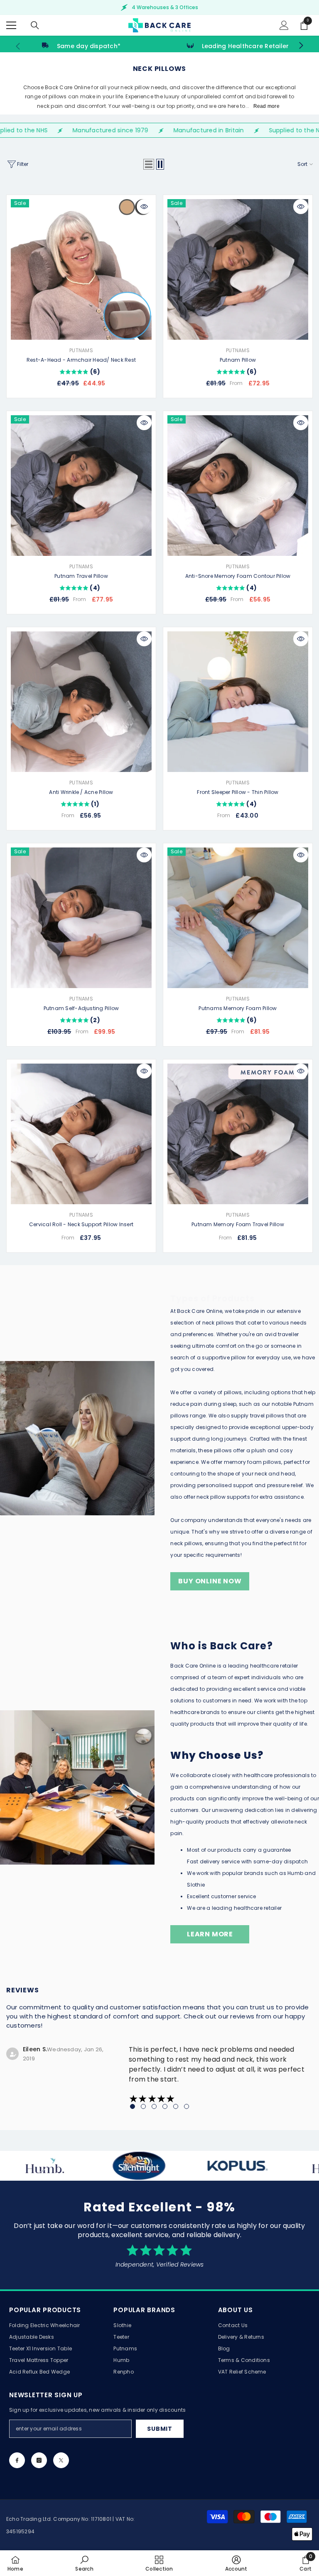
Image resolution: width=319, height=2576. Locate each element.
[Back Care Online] (121, 2166)
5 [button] (176, 2106)
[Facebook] (17, 2460)
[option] (159, 7)
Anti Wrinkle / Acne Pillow (81, 792)
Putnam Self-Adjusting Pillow (81, 1008)
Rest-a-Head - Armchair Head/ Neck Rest (81, 360)
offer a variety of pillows (211, 1392)
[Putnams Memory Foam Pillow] (238, 918)
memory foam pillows (253, 1462)
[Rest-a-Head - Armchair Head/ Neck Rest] (81, 269)
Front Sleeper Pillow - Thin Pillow (238, 792)
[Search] (35, 25)
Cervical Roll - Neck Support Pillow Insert (81, 1224)
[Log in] (284, 25)
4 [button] (165, 2106)
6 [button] (186, 2106)
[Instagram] (39, 2460)
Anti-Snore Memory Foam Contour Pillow (238, 576)
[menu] (11, 25)
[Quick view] (144, 207)
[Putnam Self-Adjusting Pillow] (81, 918)
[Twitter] (61, 2460)
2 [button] (143, 2106)
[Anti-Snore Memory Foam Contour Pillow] (238, 486)
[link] (81, 46)
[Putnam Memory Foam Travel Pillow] (238, 1134)
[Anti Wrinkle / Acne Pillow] (81, 702)
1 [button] (133, 2106)
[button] (149, 164)
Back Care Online (200, 1311)
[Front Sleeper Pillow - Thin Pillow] (238, 702)
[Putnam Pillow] (238, 269)
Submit (159, 2429)
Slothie (196, 1885)
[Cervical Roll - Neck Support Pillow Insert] (81, 1134)
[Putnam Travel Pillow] (81, 486)
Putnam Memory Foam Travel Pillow (238, 1224)
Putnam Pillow (238, 360)
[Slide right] (301, 46)
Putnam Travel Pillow (81, 576)
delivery (211, 1861)
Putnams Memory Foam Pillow (238, 1008)
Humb (296, 1873)
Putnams (81, 350)
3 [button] (154, 2106)
